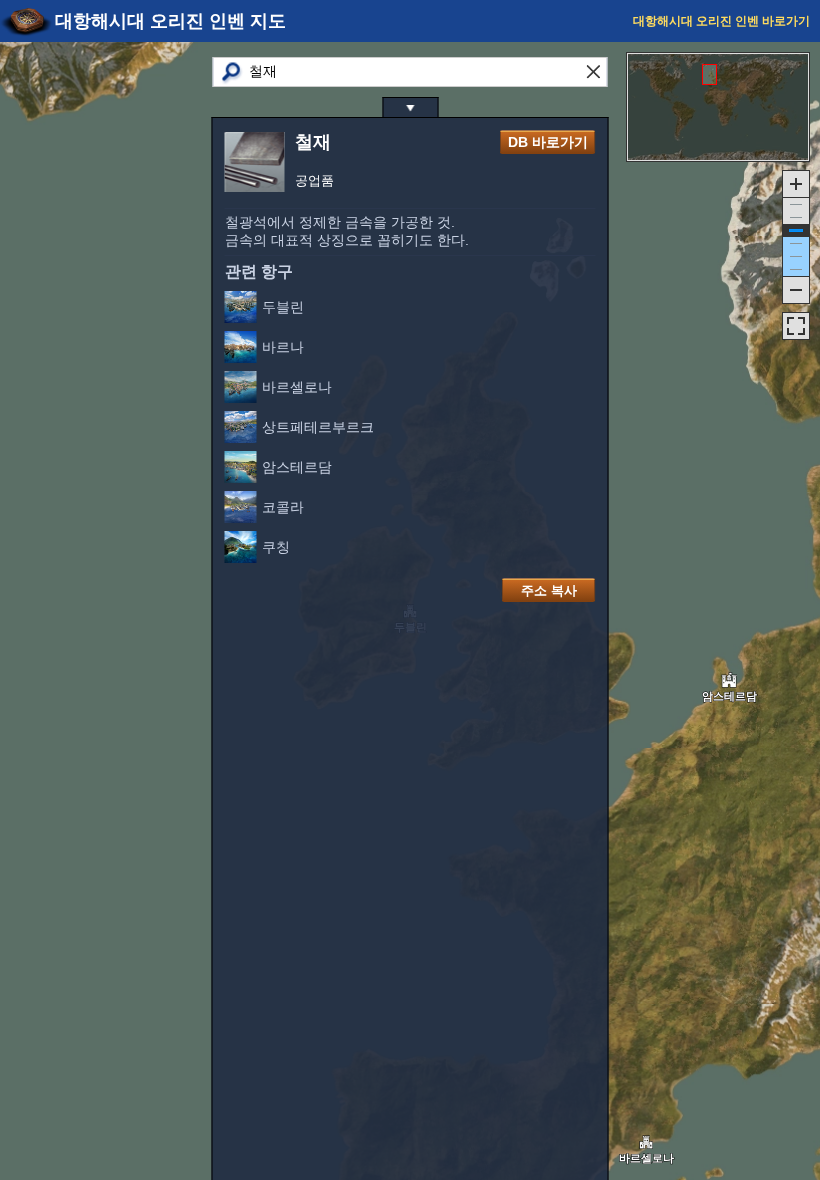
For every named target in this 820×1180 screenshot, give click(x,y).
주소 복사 (549, 590)
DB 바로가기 (548, 142)
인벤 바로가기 (721, 21)
